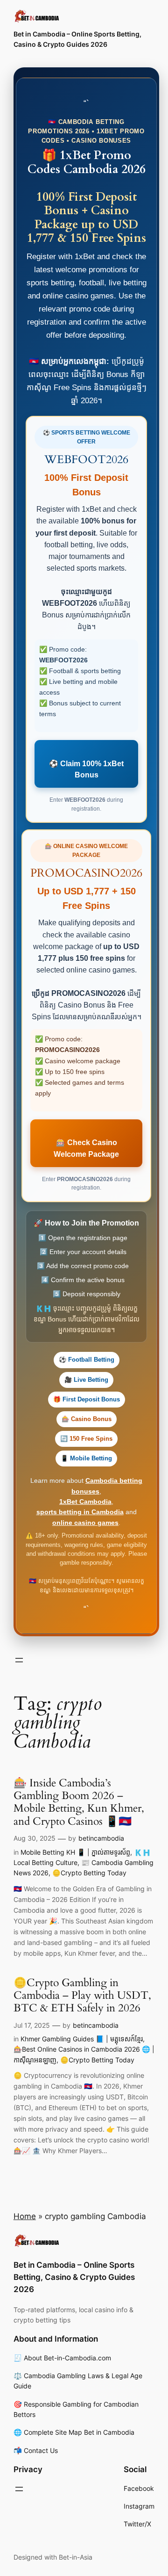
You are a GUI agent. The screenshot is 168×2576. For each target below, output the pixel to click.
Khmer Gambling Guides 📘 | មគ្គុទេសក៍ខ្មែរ (82, 2039)
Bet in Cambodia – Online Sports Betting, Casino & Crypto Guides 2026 (74, 2277)
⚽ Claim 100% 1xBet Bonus (86, 769)
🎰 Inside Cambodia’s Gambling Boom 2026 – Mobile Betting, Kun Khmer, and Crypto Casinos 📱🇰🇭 (79, 1802)
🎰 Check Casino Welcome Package (86, 1148)
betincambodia (101, 1838)
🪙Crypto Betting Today (89, 1873)
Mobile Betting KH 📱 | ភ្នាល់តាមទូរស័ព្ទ (75, 1852)
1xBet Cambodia (85, 1502)
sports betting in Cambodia (80, 1512)
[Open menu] (19, 1660)
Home (25, 2216)
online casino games (85, 1523)
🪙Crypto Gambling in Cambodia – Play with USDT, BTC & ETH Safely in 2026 (82, 1996)
